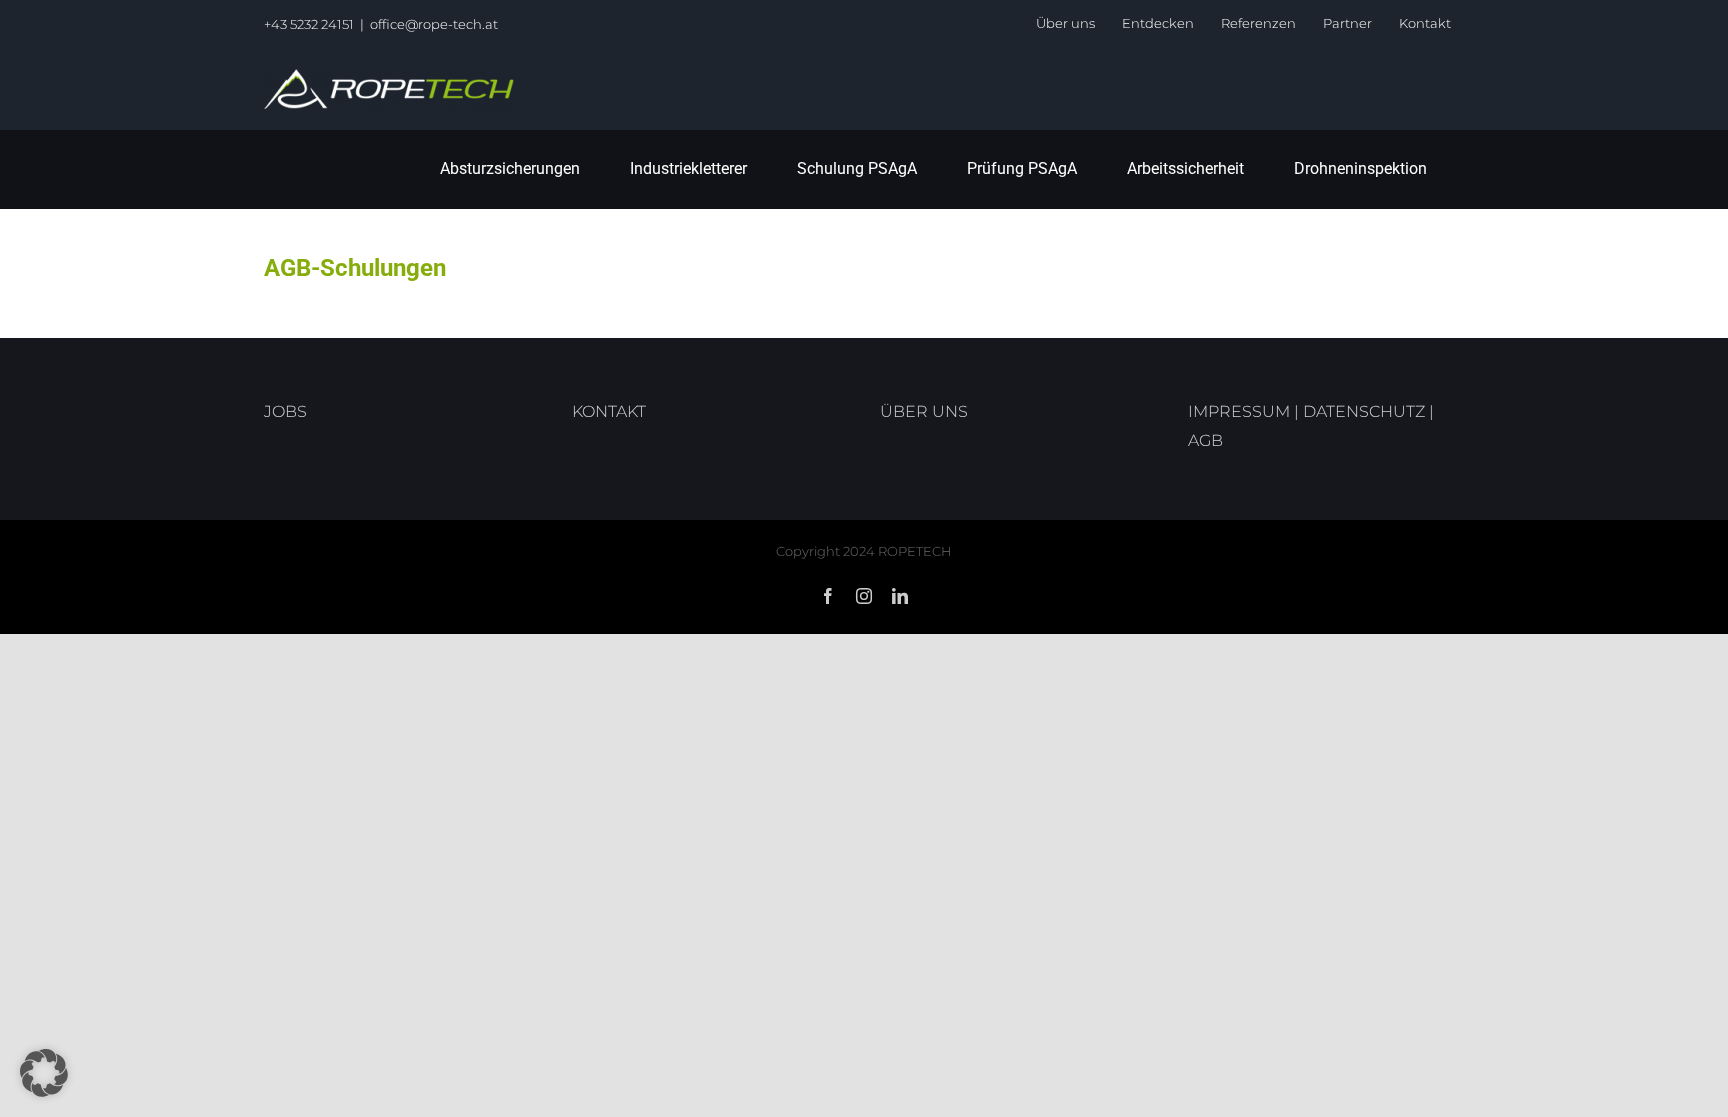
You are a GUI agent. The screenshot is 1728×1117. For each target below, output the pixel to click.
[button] (44, 1073)
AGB (1205, 440)
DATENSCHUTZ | (1368, 411)
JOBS (285, 411)
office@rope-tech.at (434, 24)
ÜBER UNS (924, 411)
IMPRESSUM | (1245, 411)
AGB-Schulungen (355, 268)
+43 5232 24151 (309, 24)
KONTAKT (609, 411)
